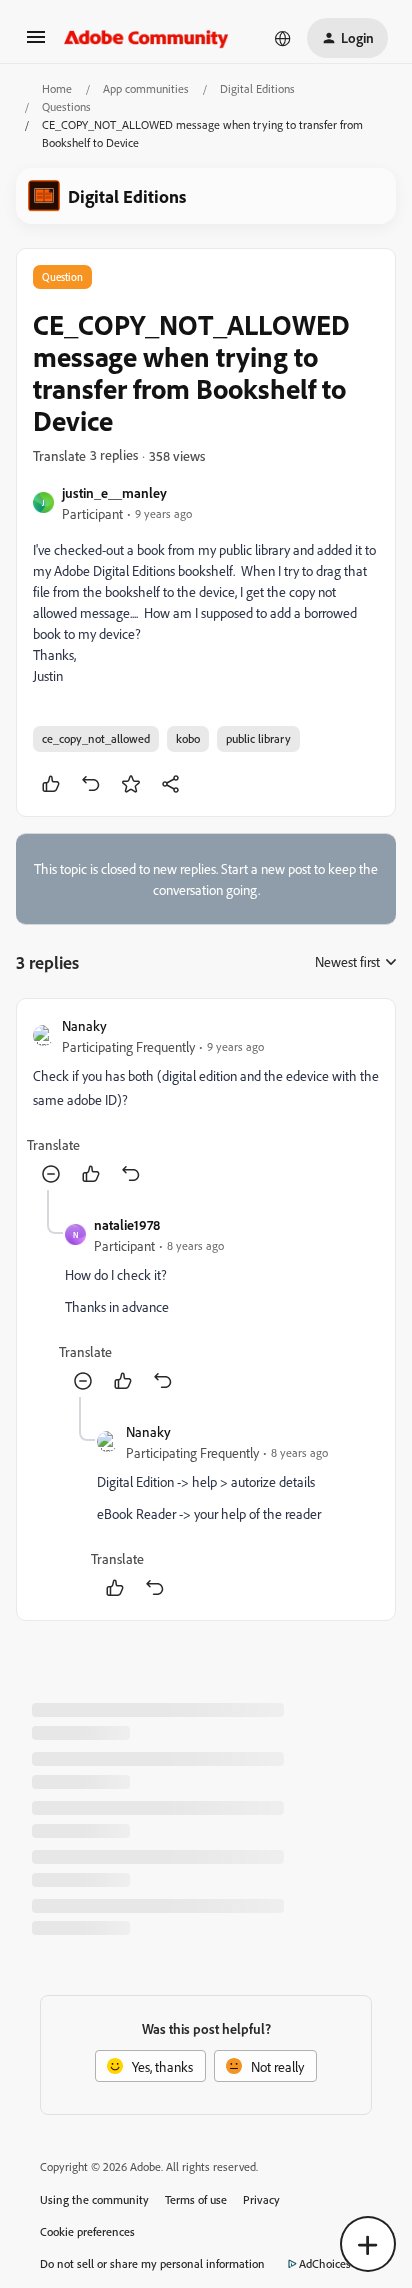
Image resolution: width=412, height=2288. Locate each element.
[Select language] (283, 38)
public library (258, 738)
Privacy (261, 2199)
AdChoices (325, 2263)
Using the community (94, 2199)
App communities (146, 88)
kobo (188, 738)
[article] (206, 1102)
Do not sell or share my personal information (152, 2263)
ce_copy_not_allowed (96, 738)
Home (57, 88)
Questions (66, 106)
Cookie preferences (87, 2231)
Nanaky (84, 1025)
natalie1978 (127, 1224)
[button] (36, 43)
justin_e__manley (114, 492)
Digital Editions (257, 88)
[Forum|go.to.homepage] (146, 38)
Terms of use (196, 2199)
